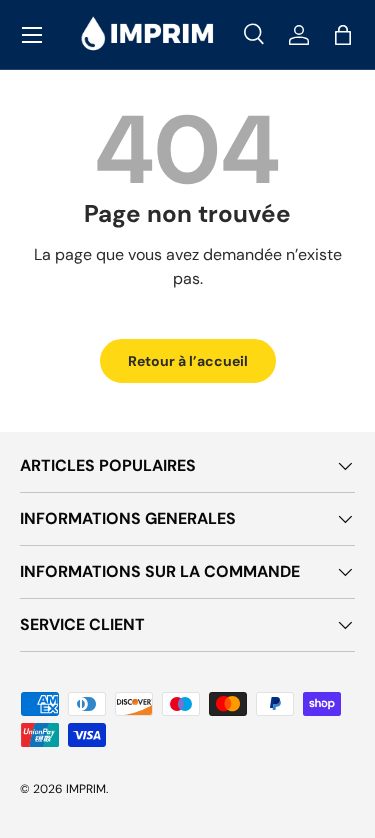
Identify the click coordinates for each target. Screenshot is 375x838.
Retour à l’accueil (188, 361)
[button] (343, 35)
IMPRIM (86, 789)
